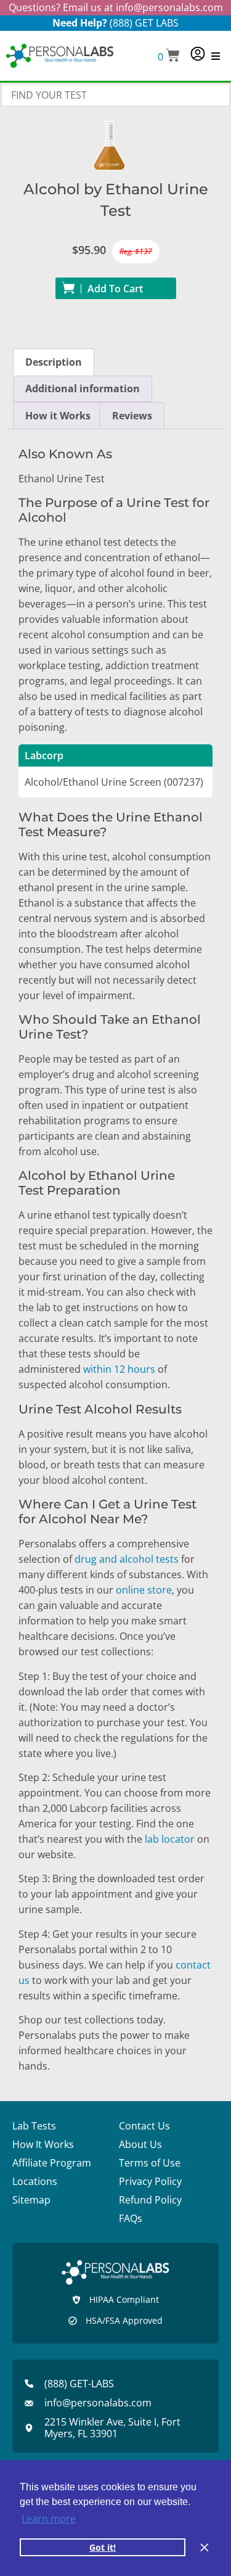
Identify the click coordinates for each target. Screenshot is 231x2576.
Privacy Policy (150, 2181)
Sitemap (31, 2200)
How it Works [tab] (58, 416)
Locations (35, 2181)
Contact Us (144, 2126)
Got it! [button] (103, 2547)
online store (144, 1590)
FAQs (131, 2218)
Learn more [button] (49, 2519)
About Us (140, 2144)
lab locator (170, 1839)
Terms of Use (150, 2163)
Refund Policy (150, 2200)
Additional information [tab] (83, 389)
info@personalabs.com (169, 7)
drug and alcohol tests (127, 1559)
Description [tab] (54, 362)
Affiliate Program (52, 2163)
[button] (169, 56)
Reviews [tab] (132, 416)
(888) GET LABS (144, 23)
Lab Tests (34, 2126)
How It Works (43, 2144)
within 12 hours (119, 1369)
